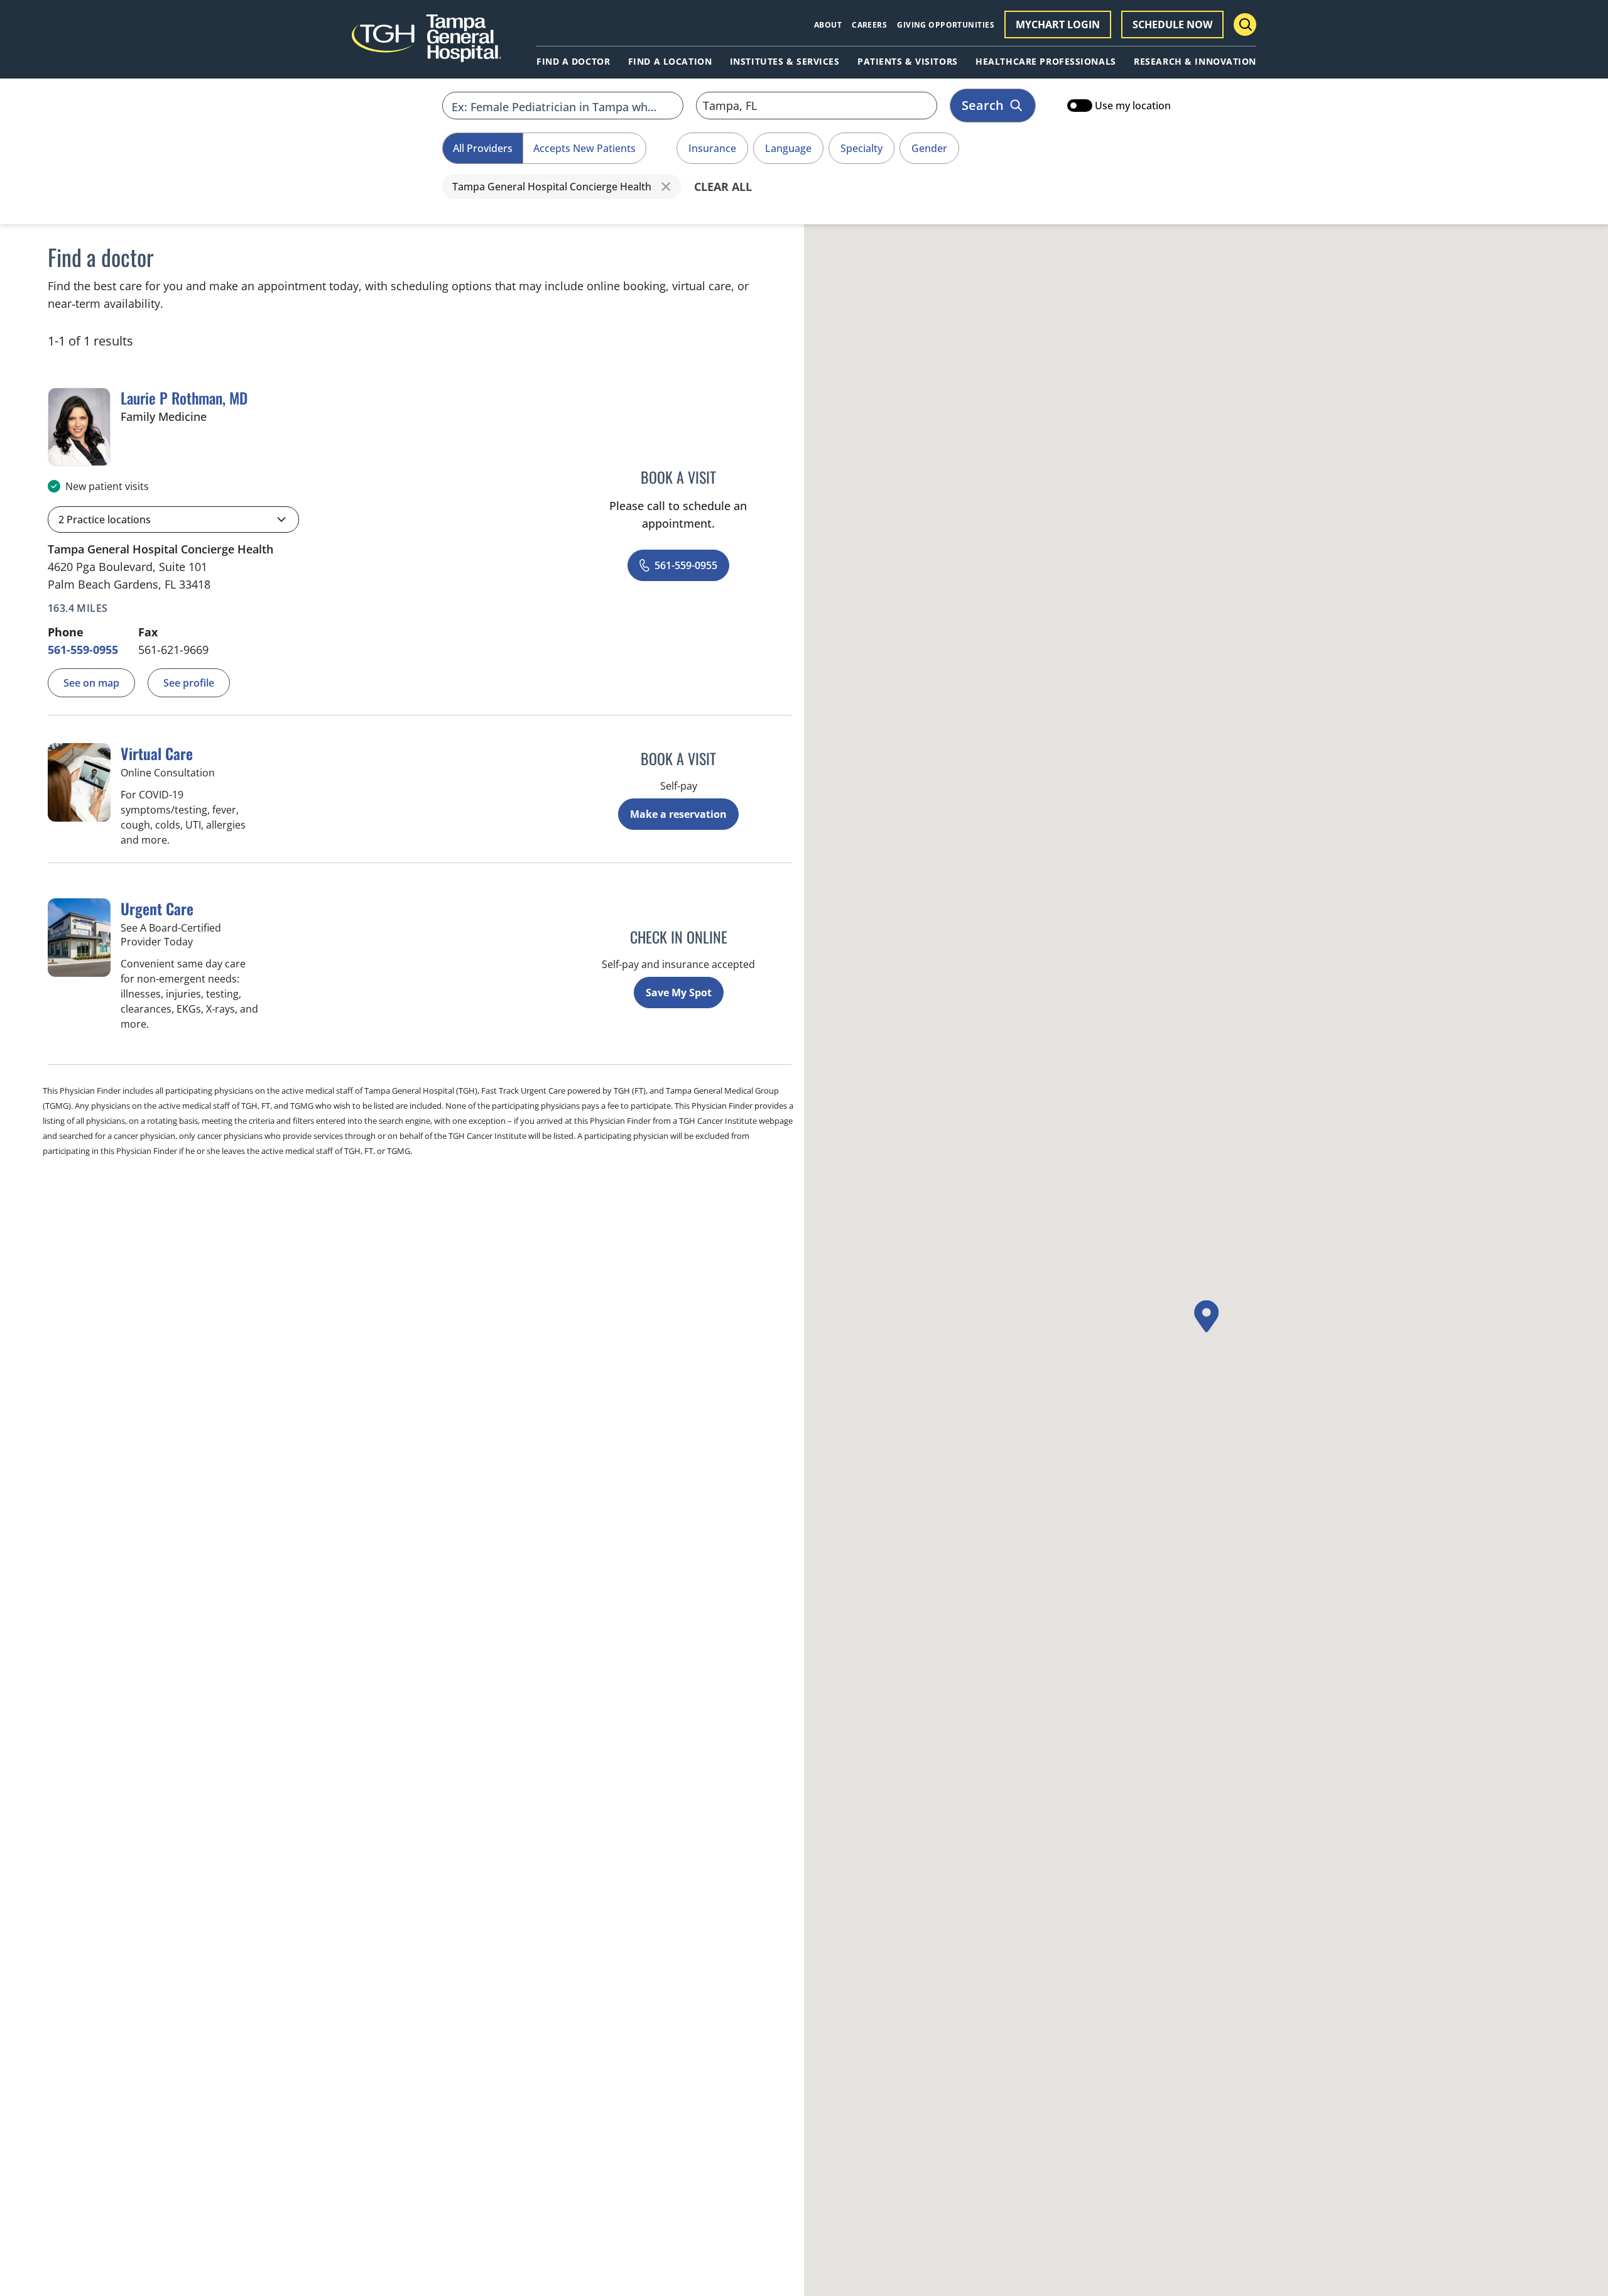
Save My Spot (679, 993)
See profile (189, 683)
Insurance (712, 148)
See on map (91, 683)
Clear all (723, 187)
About (828, 25)
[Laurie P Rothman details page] (79, 427)
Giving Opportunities (946, 25)
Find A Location (670, 62)
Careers (869, 25)
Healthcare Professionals (1046, 62)
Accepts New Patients (584, 148)
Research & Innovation (1195, 62)
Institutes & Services (785, 62)
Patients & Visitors (908, 62)
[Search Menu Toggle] (1245, 24)
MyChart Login (1058, 24)
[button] (173, 520)
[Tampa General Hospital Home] (426, 45)
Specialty (861, 148)
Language (788, 148)
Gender (929, 148)
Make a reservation (678, 814)
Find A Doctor (573, 62)
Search (983, 105)
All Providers (483, 148)
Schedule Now (1172, 24)
